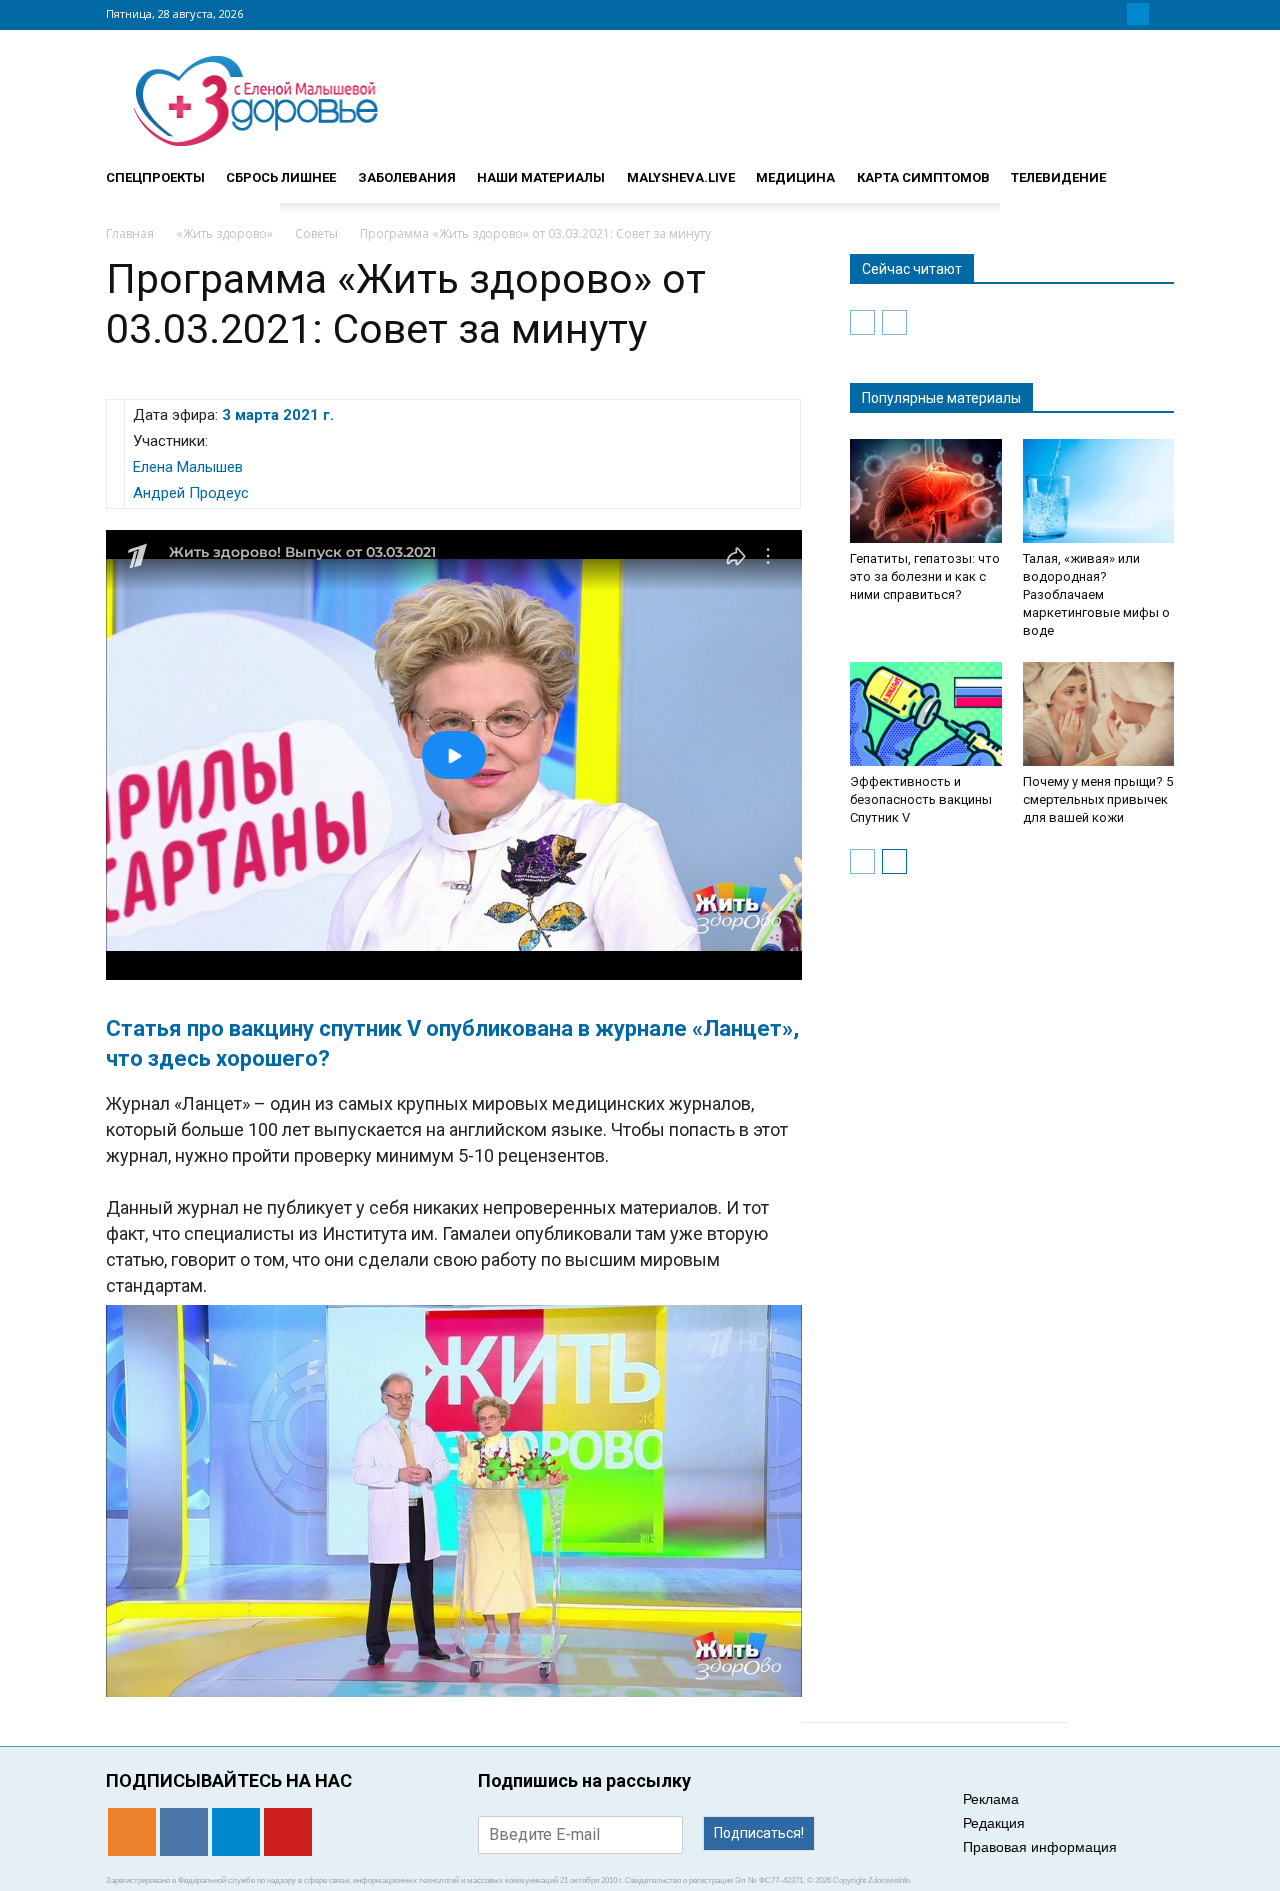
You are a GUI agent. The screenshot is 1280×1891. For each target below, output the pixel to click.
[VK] (1114, 14)
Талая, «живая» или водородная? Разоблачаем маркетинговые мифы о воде (1096, 594)
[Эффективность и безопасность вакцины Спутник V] (926, 714)
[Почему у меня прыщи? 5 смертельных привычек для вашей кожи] (1099, 714)
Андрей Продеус (191, 493)
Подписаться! (759, 1833)
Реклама (991, 1799)
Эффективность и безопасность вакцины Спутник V (921, 799)
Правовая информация (1040, 1847)
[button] (1150, 169)
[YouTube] (1162, 14)
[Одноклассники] (1090, 14)
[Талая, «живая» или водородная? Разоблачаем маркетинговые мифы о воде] (1099, 491)
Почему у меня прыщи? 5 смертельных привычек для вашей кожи (1098, 799)
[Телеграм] (1138, 14)
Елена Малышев (188, 467)
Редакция (994, 1823)
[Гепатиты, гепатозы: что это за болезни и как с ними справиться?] (926, 491)
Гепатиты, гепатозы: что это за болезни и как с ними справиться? (925, 576)
